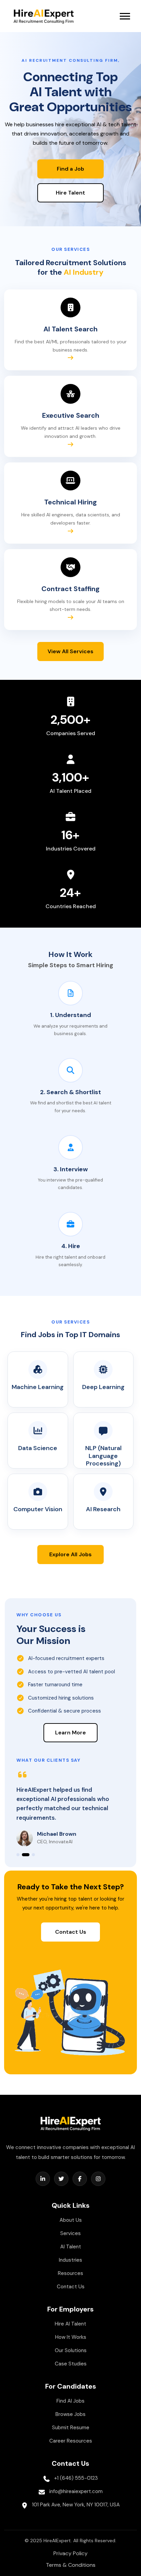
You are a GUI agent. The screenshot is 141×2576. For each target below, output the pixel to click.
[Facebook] (80, 2179)
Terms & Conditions (71, 2565)
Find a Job (70, 169)
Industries (70, 2260)
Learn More (70, 1733)
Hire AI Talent (70, 2324)
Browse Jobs (70, 2414)
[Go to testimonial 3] (33, 1855)
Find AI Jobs (70, 2401)
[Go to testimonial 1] (18, 1855)
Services (70, 2233)
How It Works (71, 2337)
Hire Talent (70, 193)
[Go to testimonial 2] (26, 1855)
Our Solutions (71, 2350)
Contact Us (71, 1932)
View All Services (70, 651)
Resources (70, 2273)
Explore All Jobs (70, 1554)
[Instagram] (98, 2179)
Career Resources (71, 2441)
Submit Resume (71, 2428)
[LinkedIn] (43, 2179)
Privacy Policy (70, 2553)
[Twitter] (61, 2179)
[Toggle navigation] (125, 16)
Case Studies (71, 2364)
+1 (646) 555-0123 (76, 2478)
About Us (71, 2220)
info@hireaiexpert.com (76, 2491)
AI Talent (71, 2247)
